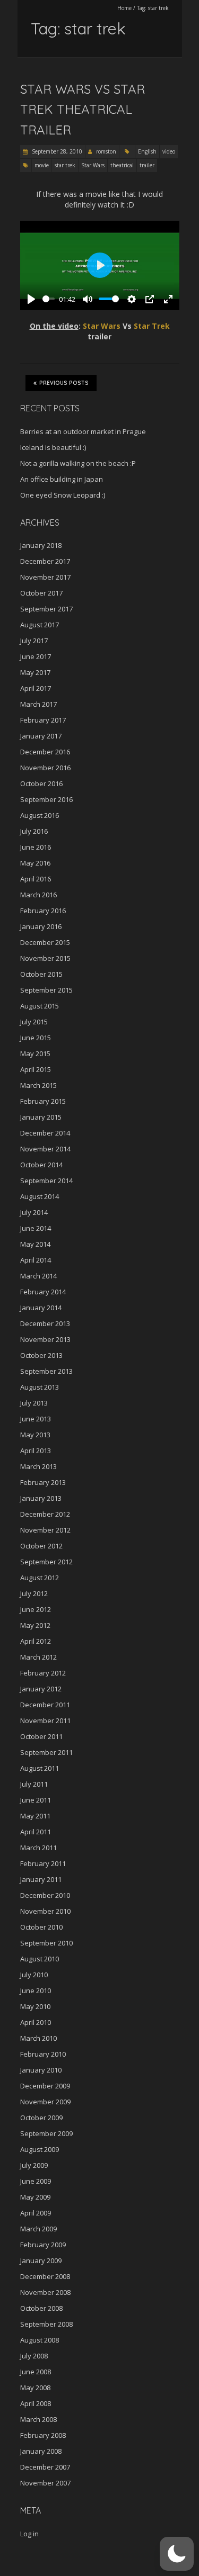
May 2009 (35, 2197)
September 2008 (46, 2324)
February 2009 (43, 2245)
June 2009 (36, 2181)
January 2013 (41, 1498)
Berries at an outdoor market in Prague (83, 431)
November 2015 (45, 958)
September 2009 (46, 2133)
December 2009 (45, 2086)
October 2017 (41, 593)
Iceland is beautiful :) (53, 447)
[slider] (49, 299)
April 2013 (36, 1451)
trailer (147, 165)
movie (42, 165)
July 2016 (34, 831)
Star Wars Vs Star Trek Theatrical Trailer (83, 109)
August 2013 (40, 1387)
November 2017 (45, 577)
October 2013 (41, 1355)
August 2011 (40, 1768)
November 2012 (45, 1530)
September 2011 (46, 1752)
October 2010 (41, 1927)
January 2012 (41, 1689)
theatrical (122, 165)
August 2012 (40, 1578)
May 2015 (35, 1053)
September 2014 (46, 1181)
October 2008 (41, 2308)
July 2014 (34, 1212)
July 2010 (34, 1975)
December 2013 (45, 1323)
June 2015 (36, 1038)
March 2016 (38, 895)
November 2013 (45, 1339)
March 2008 (38, 2419)
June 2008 (36, 2372)
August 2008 (40, 2340)
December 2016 (45, 752)
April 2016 (36, 879)
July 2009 (34, 2165)
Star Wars (93, 165)
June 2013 (36, 1419)
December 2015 (45, 942)
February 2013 (43, 1482)
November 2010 (45, 1911)
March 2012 (38, 1657)
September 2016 (46, 799)
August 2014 (40, 1196)
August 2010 (40, 1959)
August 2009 (40, 2149)
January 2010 (41, 2070)
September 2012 (46, 1562)
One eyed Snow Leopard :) (63, 495)
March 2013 (38, 1466)
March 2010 (38, 2038)
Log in (29, 2534)
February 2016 (43, 911)
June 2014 (36, 1228)
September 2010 (46, 1943)
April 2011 (36, 1832)
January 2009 (41, 2260)
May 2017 (35, 672)
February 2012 (43, 1673)
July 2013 (34, 1403)
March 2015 (38, 1085)
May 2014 (35, 1244)
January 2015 (41, 1117)
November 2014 (45, 1149)
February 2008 (43, 2435)
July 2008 (34, 2356)
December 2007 (45, 2467)
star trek (65, 165)
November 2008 (45, 2292)
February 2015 (43, 1101)
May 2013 (35, 1435)
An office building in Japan (62, 479)
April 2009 (36, 2213)
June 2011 (36, 1800)
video (169, 151)
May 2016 (35, 863)
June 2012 (36, 1609)
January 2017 (41, 736)
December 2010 (45, 1895)
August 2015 (40, 1006)
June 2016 (36, 847)
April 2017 (36, 688)
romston (106, 151)
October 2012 (41, 1546)
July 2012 (34, 1593)
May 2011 (35, 1816)
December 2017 (45, 561)
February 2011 (43, 1863)
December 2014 (45, 1133)
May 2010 (35, 2006)
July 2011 (34, 1784)
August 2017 (40, 625)
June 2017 (36, 656)
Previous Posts (64, 383)
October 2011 (41, 1736)
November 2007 (45, 2483)
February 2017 (43, 720)
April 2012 (36, 1641)
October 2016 (41, 783)
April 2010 (36, 2022)
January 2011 (41, 1879)
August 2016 (40, 815)
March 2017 (38, 704)
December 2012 (45, 1514)
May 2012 (35, 1625)
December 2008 (45, 2276)
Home (124, 8)
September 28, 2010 (56, 151)
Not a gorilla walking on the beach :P (78, 463)
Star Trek (152, 326)
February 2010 (43, 2054)
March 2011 (38, 1848)
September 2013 (46, 1371)
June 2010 (36, 1990)
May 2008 (35, 2388)
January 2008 (41, 2451)
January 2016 (41, 926)
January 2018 (41, 545)
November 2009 (45, 2102)
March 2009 (38, 2229)
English (147, 151)
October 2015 (41, 974)
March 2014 (38, 1276)
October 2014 (41, 1165)
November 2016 (45, 768)
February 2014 (43, 1292)
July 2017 (34, 641)
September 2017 (46, 609)
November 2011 (45, 1721)
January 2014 (41, 1308)
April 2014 (36, 1260)
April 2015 (36, 1069)
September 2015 (46, 990)
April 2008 (36, 2403)
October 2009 (41, 2118)
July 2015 (34, 1022)
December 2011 (45, 1705)
